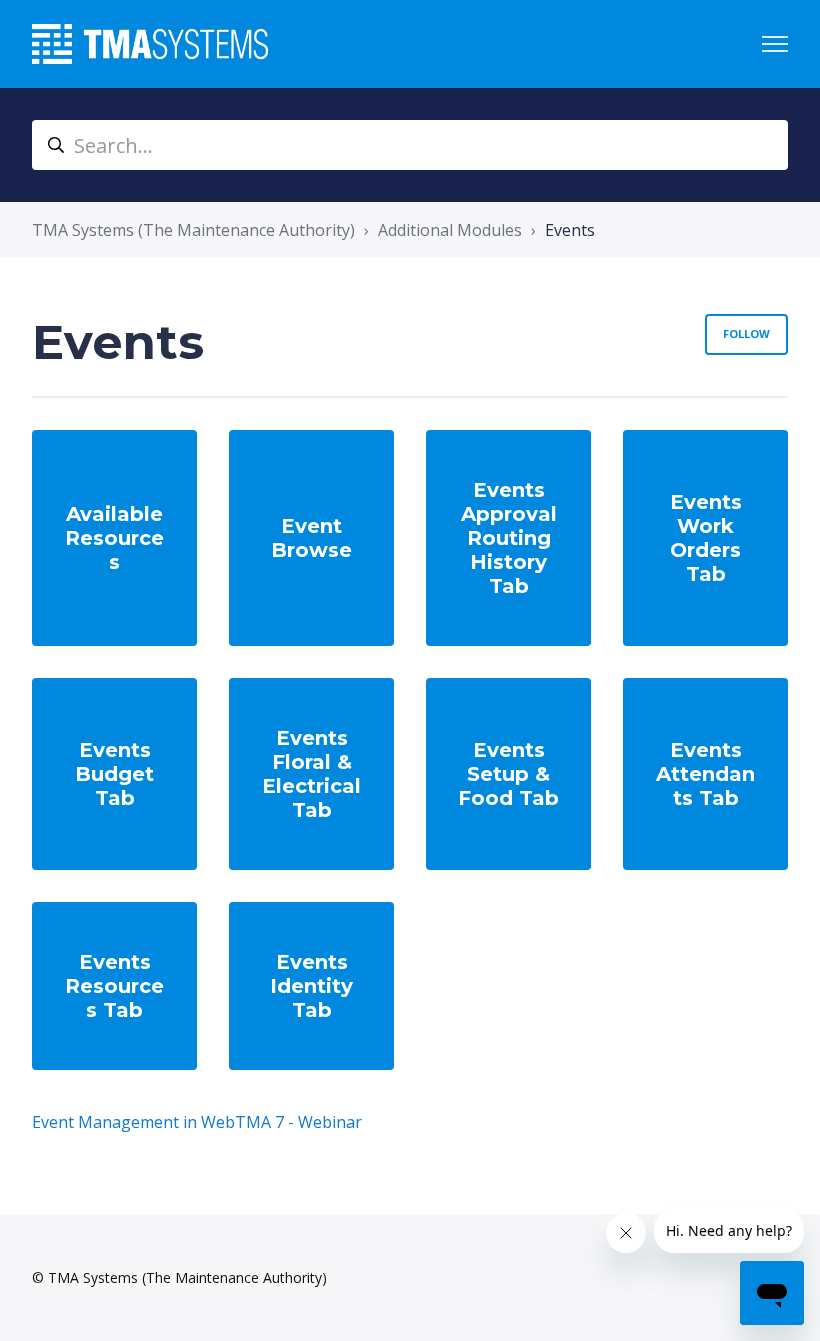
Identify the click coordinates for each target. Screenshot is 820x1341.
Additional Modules (450, 230)
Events (570, 230)
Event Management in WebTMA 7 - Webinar (197, 1122)
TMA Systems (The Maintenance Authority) (193, 230)
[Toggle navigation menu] (775, 44)
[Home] (150, 44)
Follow (746, 333)
